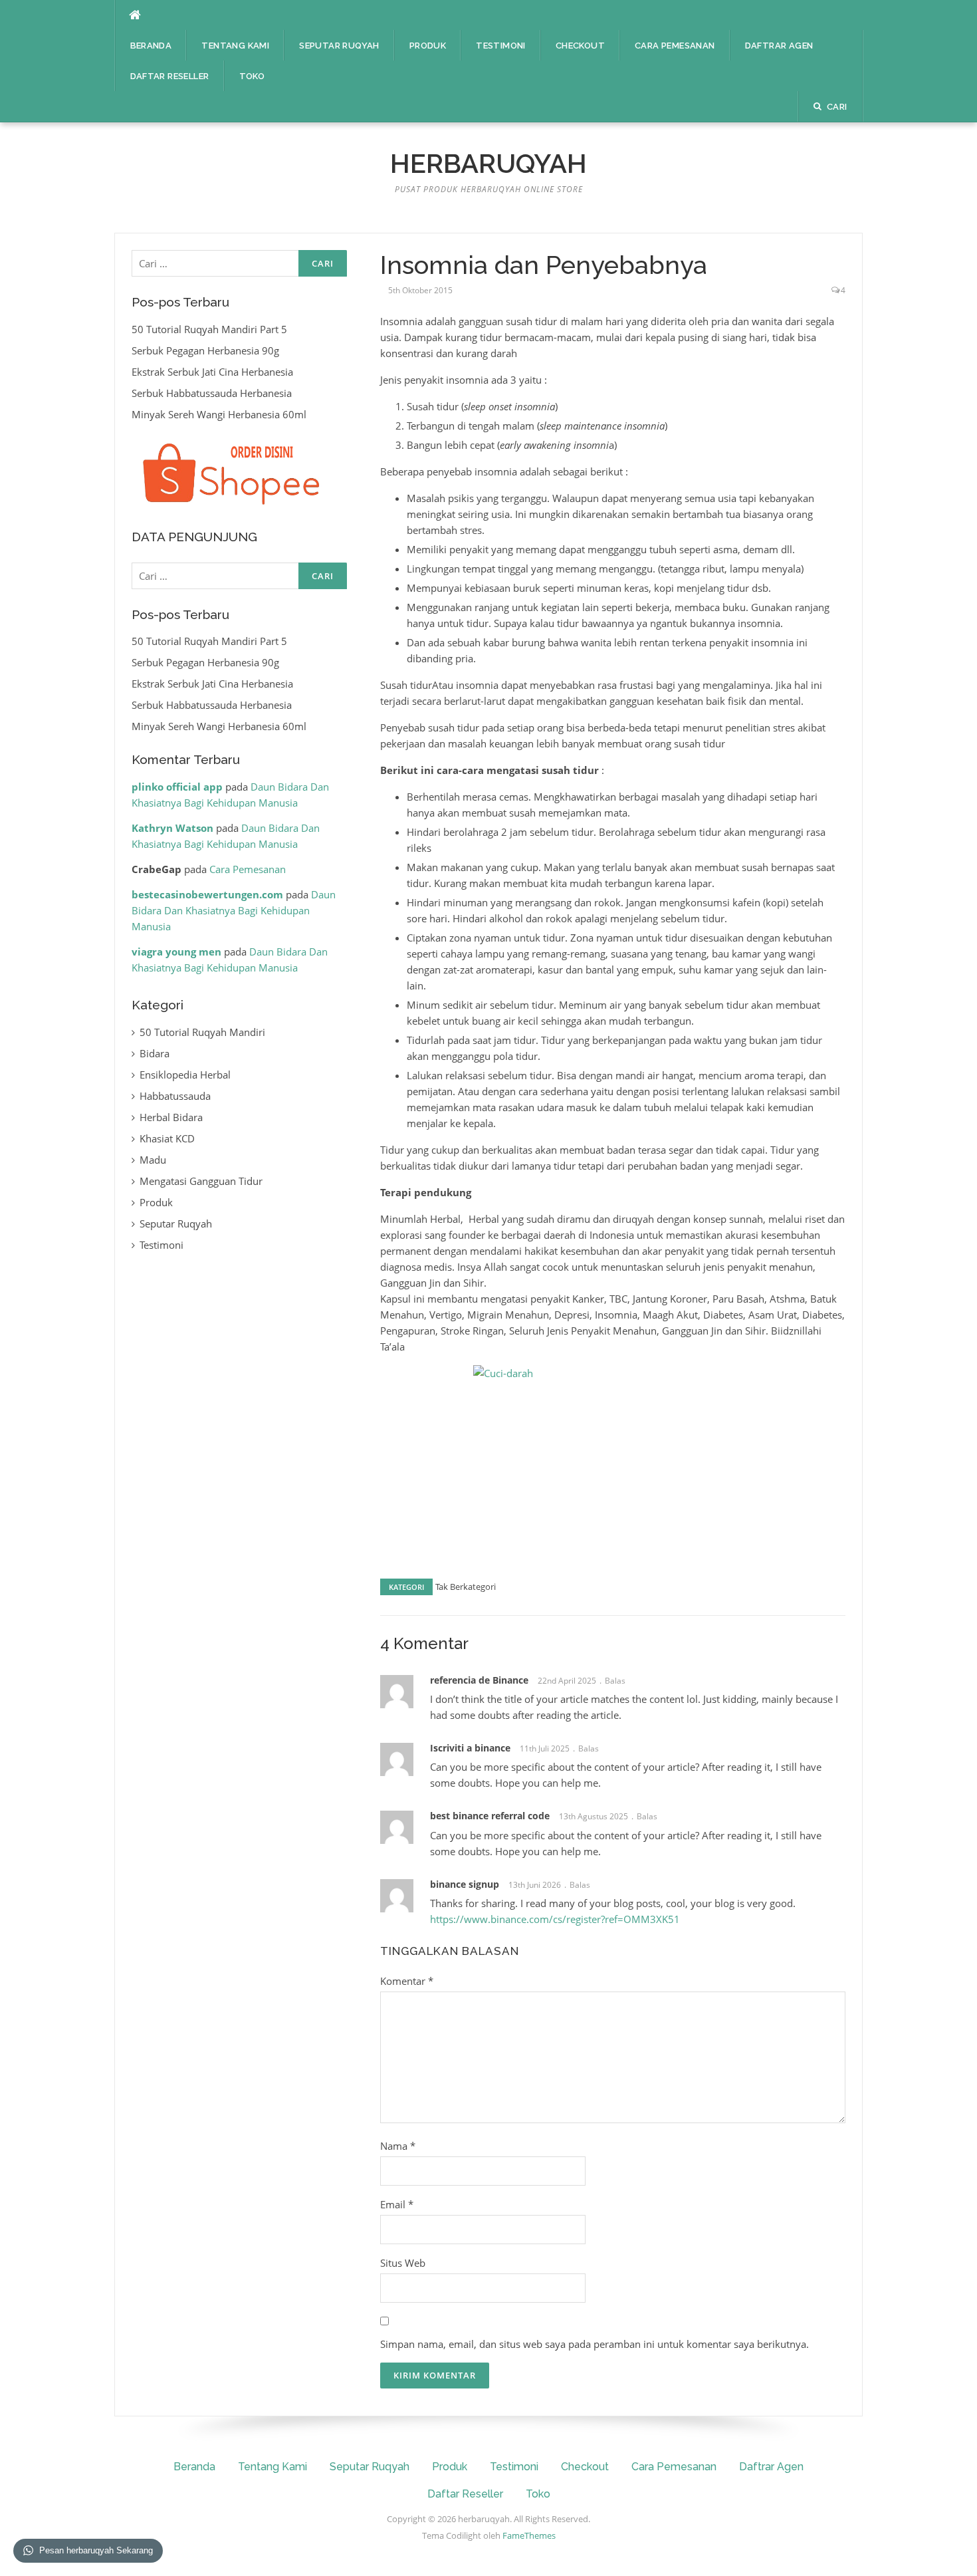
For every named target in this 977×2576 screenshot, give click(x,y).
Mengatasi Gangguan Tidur (201, 1181)
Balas (615, 1681)
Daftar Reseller (170, 76)
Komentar (407, 1981)
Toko (252, 76)
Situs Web (403, 2263)
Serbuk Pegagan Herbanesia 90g (205, 350)
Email (397, 2204)
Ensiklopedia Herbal (185, 1075)
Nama (398, 2146)
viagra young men (176, 952)
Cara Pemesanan (675, 46)
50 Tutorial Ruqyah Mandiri (202, 1032)
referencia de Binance (479, 1680)
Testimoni (501, 46)
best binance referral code (490, 1816)
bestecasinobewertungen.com (207, 894)
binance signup (465, 1884)
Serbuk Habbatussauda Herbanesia (212, 393)
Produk (428, 46)
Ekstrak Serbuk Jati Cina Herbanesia (212, 372)
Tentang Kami (235, 46)
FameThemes (529, 2535)
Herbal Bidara (171, 1117)
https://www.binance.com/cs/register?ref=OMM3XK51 (555, 1919)
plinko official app (177, 787)
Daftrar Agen (779, 46)
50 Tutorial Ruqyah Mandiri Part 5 (209, 329)
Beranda (151, 46)
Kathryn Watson (172, 828)
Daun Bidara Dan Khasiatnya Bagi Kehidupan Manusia (234, 910)
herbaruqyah (489, 163)
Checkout (580, 46)
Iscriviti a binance (470, 1748)
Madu (153, 1160)
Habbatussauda (175, 1096)
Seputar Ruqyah (339, 46)
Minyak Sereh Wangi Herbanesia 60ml (219, 414)
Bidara (155, 1053)
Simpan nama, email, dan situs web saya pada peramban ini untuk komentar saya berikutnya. (595, 2344)
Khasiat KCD (167, 1138)
